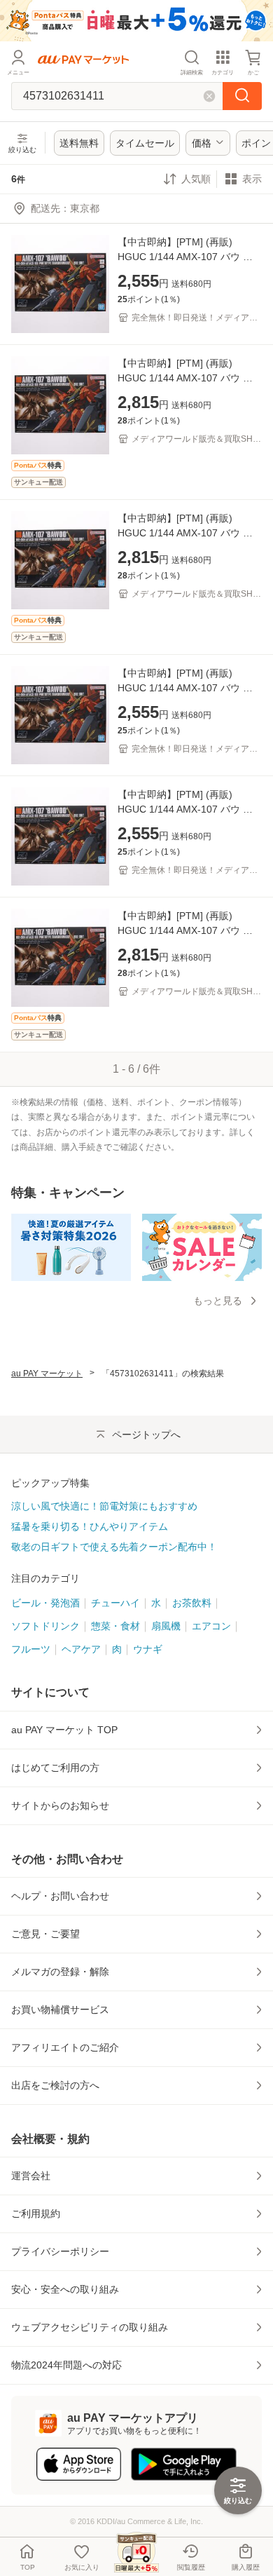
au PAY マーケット (47, 1374)
